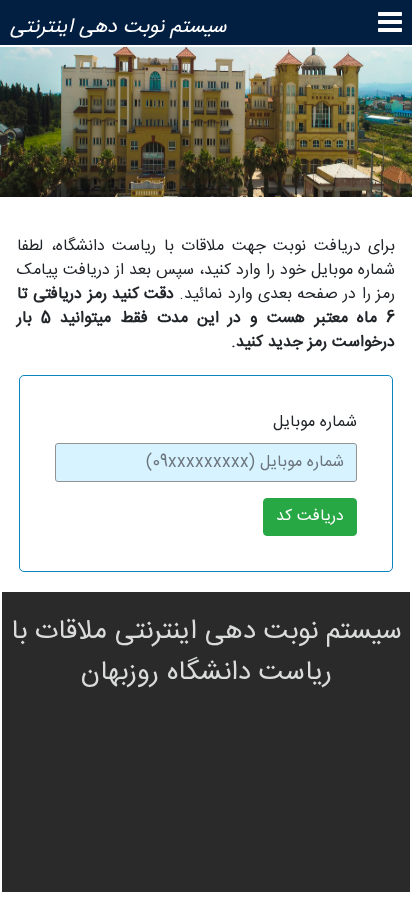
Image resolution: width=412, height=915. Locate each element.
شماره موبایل (315, 423)
